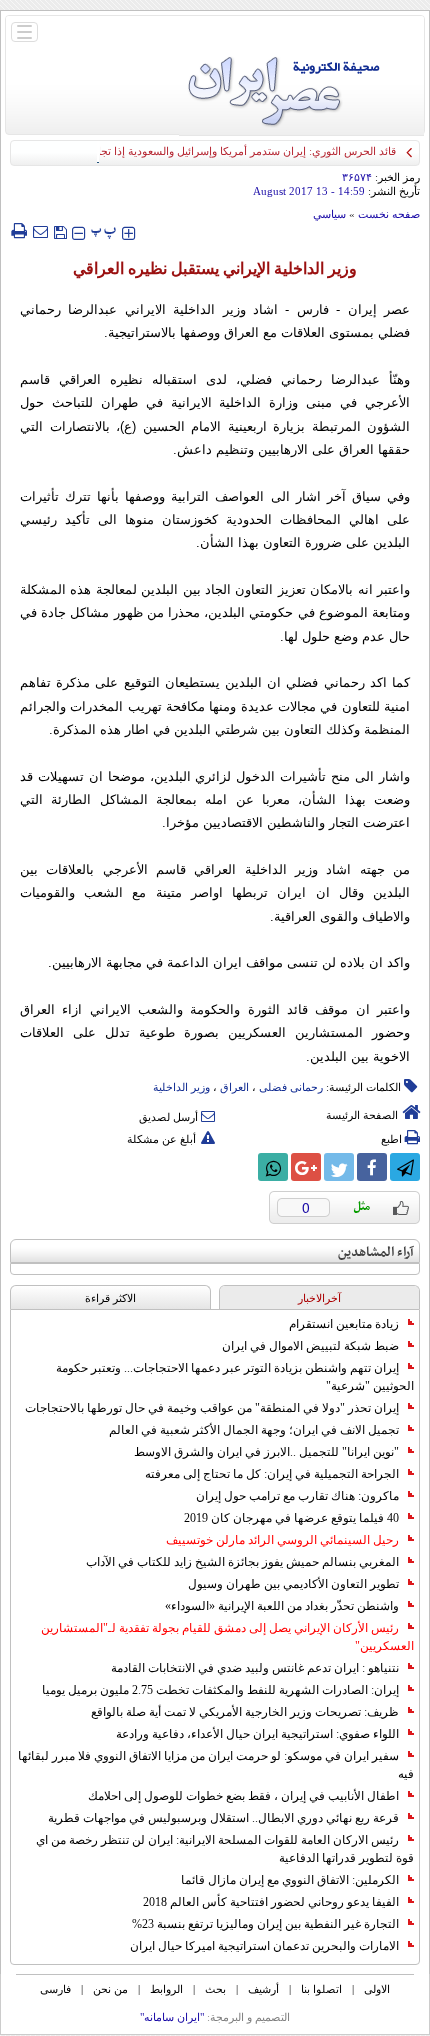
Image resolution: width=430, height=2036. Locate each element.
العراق (234, 1087)
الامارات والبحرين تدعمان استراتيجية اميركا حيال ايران (264, 1946)
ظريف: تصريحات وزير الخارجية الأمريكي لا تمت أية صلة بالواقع (245, 1712)
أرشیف (263, 1989)
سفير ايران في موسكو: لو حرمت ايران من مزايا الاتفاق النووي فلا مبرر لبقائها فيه (216, 1765)
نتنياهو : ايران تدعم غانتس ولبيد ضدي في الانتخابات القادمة (255, 1668)
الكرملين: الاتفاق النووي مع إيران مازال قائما (290, 1880)
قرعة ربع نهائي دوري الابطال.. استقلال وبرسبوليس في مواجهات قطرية (223, 1818)
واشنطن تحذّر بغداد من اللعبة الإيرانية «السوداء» (282, 1606)
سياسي (329, 214)
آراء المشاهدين (376, 1252)
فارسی (55, 1989)
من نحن (110, 1989)
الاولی (377, 1989)
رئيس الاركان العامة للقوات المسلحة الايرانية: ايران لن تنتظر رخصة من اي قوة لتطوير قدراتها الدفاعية (225, 1849)
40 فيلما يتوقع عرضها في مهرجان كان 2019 (291, 1518)
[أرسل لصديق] (40, 231)
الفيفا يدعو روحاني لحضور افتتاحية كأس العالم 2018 (271, 1902)
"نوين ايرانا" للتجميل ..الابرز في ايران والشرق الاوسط (266, 1452)
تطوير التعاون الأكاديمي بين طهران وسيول (293, 1584)
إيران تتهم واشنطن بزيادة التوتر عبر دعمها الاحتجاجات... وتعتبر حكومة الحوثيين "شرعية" (235, 1377)
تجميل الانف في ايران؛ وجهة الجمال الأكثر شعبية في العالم (254, 1430)
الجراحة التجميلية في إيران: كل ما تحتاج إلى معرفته (272, 1474)
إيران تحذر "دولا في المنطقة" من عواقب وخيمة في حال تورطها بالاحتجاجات (212, 1408)
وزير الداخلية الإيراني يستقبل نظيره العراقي (215, 268)
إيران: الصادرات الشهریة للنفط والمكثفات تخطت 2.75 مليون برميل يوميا (220, 1690)
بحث (215, 1989)
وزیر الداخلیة (181, 1087)
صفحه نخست (389, 214)
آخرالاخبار (319, 1298)
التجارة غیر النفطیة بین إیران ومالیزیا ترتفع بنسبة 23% (265, 1924)
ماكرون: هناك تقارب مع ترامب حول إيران (297, 1496)
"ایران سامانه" (172, 2017)
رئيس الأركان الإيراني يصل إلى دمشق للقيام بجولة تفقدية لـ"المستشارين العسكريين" (227, 1637)
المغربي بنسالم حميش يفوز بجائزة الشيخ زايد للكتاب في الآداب (242, 1562)
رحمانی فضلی (291, 1087)
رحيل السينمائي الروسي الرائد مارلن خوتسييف (282, 1540)
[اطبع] (18, 231)
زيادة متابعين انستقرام (344, 1324)
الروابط (166, 1989)
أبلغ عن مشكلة (161, 1139)
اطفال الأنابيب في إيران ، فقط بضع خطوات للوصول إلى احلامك (243, 1796)
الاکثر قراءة (110, 1298)
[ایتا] (240, 1167)
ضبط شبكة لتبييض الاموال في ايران (310, 1346)
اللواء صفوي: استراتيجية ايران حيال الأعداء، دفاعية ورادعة (257, 1734)
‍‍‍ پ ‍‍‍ (104, 230)
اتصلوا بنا (321, 1989)
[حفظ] (60, 230)
